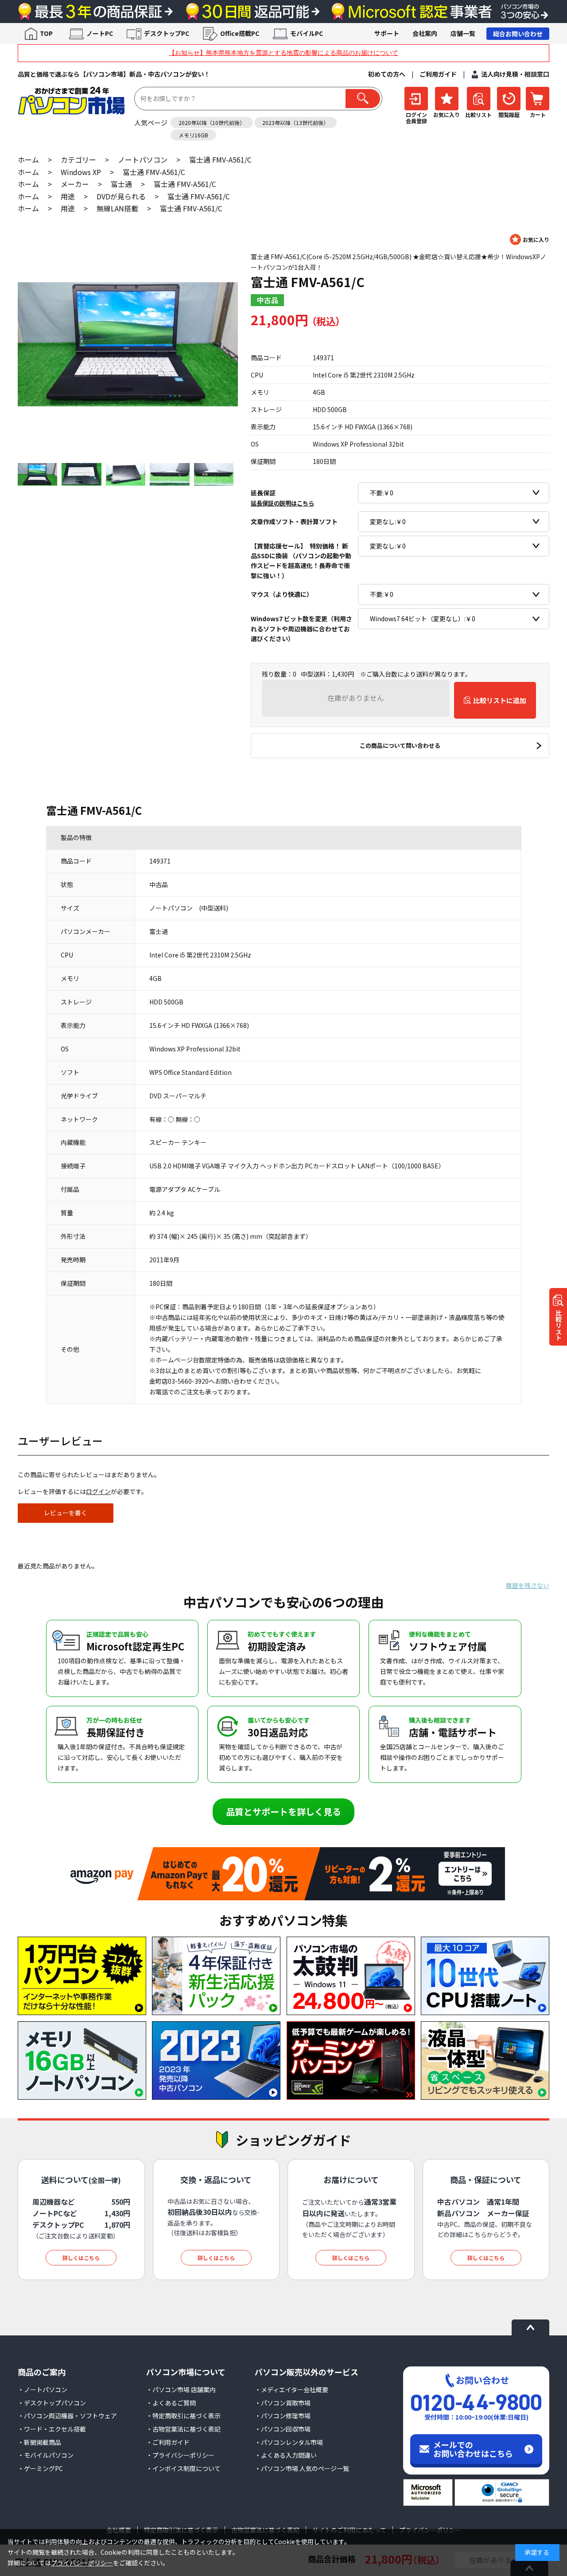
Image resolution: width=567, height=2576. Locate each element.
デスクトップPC (167, 33)
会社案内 (425, 33)
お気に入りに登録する (530, 239)
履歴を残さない (528, 1585)
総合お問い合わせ (518, 34)
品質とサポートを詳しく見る (283, 1811)
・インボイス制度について (183, 2468)
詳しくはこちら (81, 2258)
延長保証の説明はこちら (282, 503)
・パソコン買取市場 (283, 2403)
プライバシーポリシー (82, 2563)
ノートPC (100, 33)
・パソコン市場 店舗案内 (181, 2389)
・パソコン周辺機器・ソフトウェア (67, 2416)
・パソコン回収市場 (283, 2429)
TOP (46, 33)
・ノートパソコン (43, 2389)
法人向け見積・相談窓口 (515, 74)
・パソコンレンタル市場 (289, 2442)
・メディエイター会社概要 (291, 2389)
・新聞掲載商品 (39, 2442)
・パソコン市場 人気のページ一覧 (302, 2468)
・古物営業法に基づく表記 (183, 2429)
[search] (363, 99)
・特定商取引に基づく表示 (183, 2416)
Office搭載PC (240, 33)
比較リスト (559, 1325)
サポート (387, 33)
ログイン (98, 1491)
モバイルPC (307, 33)
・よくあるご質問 (171, 2403)
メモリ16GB (193, 135)
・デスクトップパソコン (52, 2403)
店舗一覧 (463, 33)
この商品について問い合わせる (400, 745)
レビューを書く (66, 1513)
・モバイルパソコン (46, 2455)
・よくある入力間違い (286, 2455)
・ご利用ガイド (168, 2442)
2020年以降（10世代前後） (212, 123)
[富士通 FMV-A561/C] (128, 344)
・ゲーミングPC (40, 2468)
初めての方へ (387, 74)
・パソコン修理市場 (283, 2416)
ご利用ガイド (438, 74)
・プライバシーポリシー (180, 2455)
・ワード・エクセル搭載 (52, 2429)
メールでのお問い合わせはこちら (473, 2449)
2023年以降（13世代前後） (295, 123)
